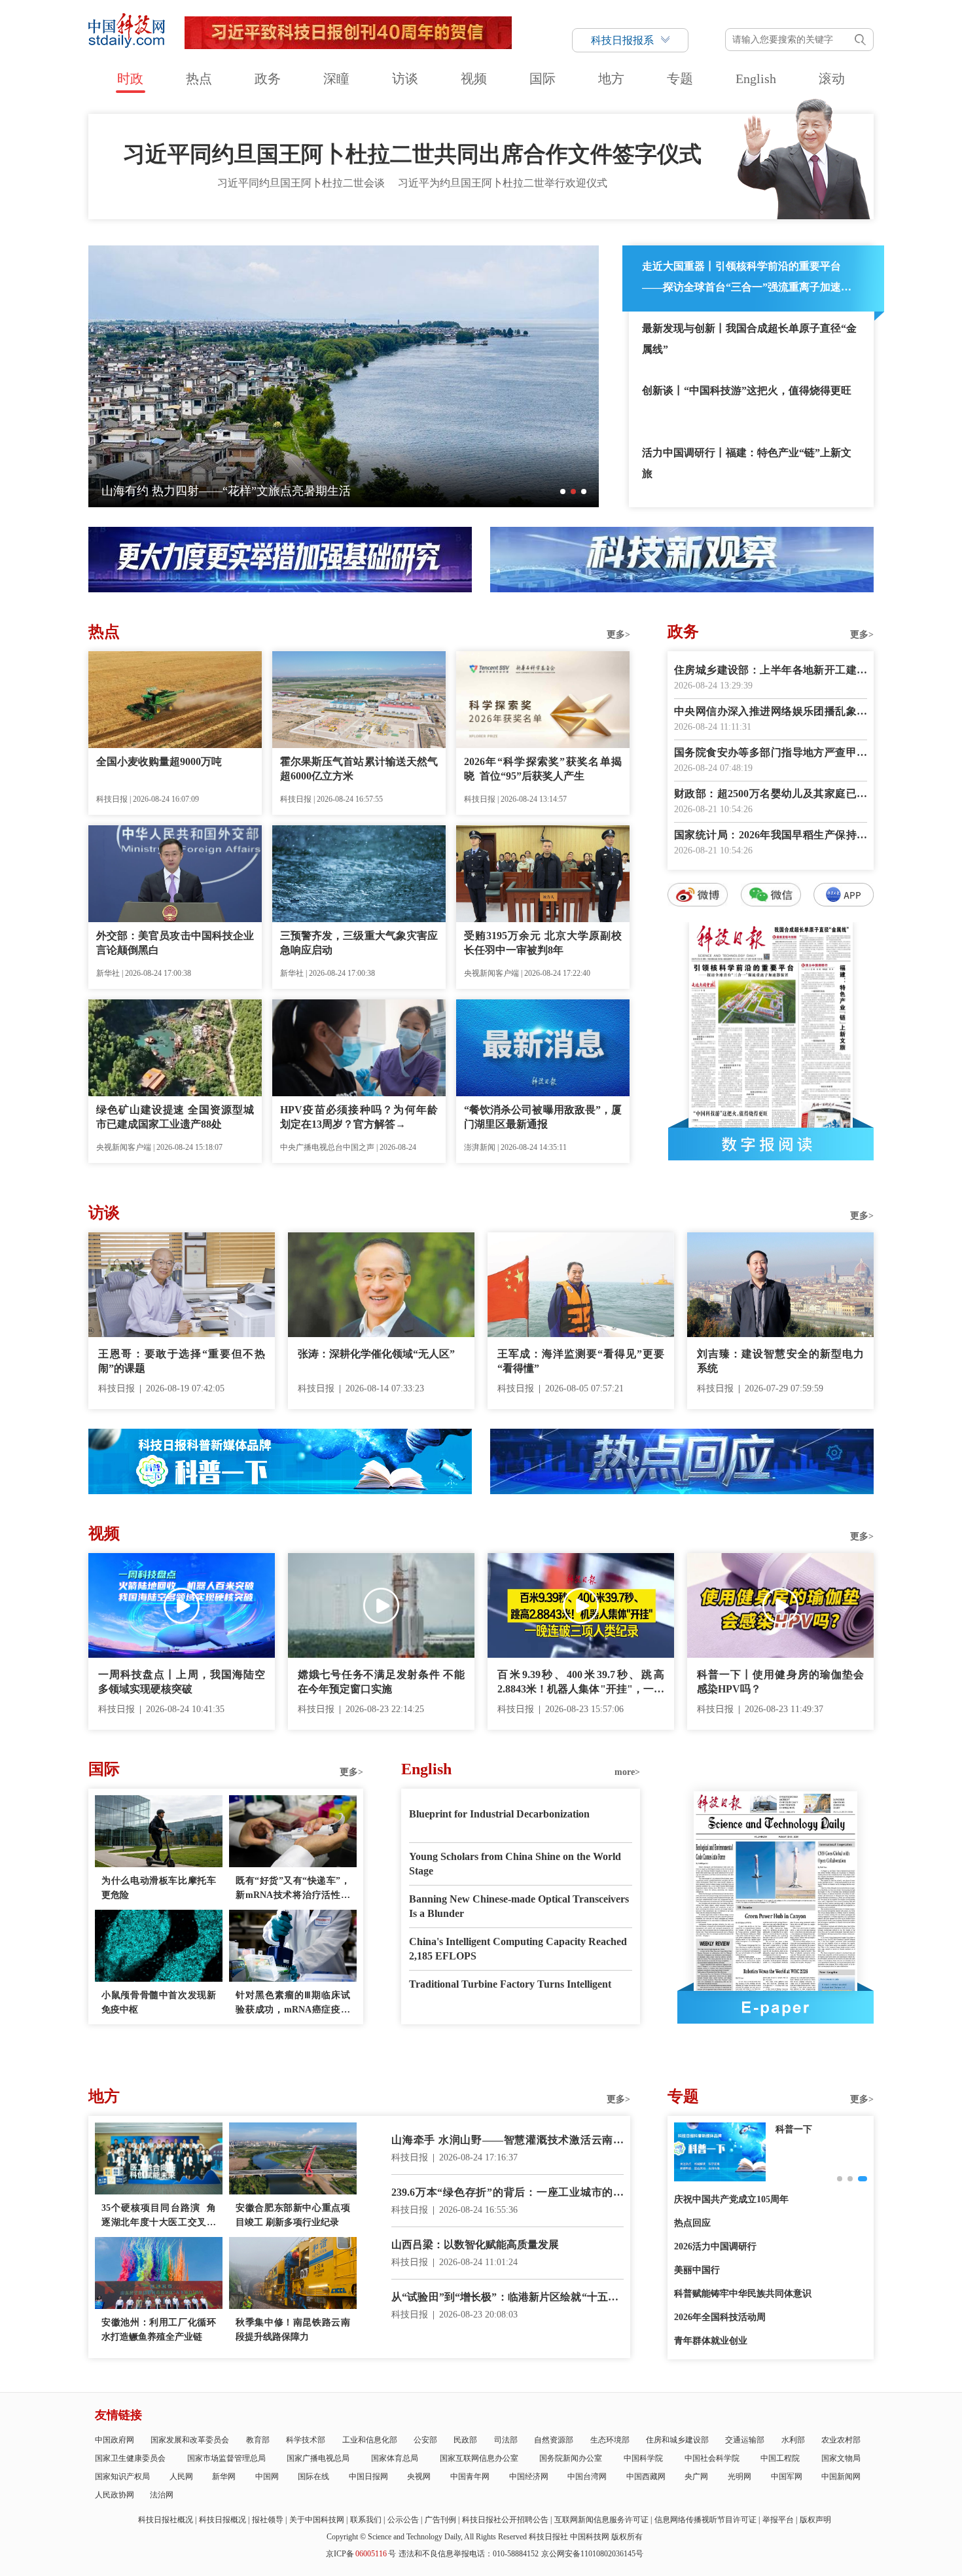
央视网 (419, 2477)
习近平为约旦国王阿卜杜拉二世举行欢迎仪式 (503, 183)
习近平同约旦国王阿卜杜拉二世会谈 (301, 183)
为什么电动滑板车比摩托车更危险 (159, 1888)
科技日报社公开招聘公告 (505, 2520)
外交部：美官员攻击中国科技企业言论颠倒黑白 (175, 943)
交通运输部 (745, 2440)
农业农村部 (841, 2440)
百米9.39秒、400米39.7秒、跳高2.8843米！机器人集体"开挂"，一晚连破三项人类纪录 (581, 1683)
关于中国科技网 (317, 2520)
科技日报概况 (223, 2520)
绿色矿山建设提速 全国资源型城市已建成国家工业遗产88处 (175, 1117)
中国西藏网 (646, 2477)
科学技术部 (306, 2440)
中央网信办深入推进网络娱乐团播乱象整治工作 (771, 712)
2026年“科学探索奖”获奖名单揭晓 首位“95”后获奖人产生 (543, 769)
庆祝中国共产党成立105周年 (731, 2199)
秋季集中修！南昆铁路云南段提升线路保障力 (293, 2330)
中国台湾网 (587, 2477)
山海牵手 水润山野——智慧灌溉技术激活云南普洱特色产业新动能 (508, 2141)
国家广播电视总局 (318, 2458)
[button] (563, 492)
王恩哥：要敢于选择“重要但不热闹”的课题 (182, 1361)
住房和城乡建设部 (677, 2440)
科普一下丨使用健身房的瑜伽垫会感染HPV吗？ (780, 1682)
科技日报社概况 (166, 2520)
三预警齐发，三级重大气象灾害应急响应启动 (359, 943)
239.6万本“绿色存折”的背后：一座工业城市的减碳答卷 (508, 2193)
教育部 (258, 2440)
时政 (130, 79)
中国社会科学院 (712, 2458)
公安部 (425, 2440)
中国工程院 (780, 2458)
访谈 (405, 79)
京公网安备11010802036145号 (592, 2554)
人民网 (181, 2477)
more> (627, 1772)
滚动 (832, 79)
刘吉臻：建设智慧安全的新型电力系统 (780, 1361)
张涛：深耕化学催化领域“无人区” (376, 1354)
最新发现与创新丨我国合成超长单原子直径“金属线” (749, 339)
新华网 (224, 2477)
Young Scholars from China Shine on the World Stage (515, 1864)
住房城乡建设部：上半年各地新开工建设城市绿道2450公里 (771, 671)
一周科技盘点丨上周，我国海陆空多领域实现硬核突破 (182, 1682)
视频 (474, 79)
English (756, 79)
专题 (680, 79)
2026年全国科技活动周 (720, 2317)
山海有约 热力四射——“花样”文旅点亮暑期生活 (226, 491)
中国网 (267, 2477)
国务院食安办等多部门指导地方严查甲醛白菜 (771, 754)
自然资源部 (554, 2440)
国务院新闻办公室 (571, 2458)
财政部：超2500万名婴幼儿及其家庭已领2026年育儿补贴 (771, 795)
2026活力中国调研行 (715, 2246)
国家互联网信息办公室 (479, 2458)
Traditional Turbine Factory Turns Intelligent (510, 1984)
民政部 (465, 2440)
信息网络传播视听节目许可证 (705, 2520)
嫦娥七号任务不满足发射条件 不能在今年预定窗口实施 (381, 1682)
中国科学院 (643, 2458)
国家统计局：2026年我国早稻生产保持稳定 (771, 836)
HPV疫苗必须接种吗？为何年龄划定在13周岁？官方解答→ (359, 1117)
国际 (543, 79)
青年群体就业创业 (711, 2341)
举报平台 (778, 2520)
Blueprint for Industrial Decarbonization (499, 1814)
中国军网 (787, 2477)
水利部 (793, 2440)
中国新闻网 (841, 2477)
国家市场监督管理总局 (226, 2458)
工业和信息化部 (370, 2440)
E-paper (775, 2007)
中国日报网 (368, 2477)
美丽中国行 (697, 2270)
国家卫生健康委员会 (130, 2458)
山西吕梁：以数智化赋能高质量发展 (475, 2245)
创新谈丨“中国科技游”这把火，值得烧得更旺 (747, 390)
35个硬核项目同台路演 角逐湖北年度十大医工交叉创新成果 (159, 2216)
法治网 (162, 2495)
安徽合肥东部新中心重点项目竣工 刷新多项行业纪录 (293, 2215)
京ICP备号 (361, 2554)
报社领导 (268, 2520)
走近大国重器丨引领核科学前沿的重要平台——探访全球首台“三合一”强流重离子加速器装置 (747, 279)
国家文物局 (841, 2458)
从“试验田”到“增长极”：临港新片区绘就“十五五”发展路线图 (508, 2298)
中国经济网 (529, 2477)
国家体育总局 (395, 2458)
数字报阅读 (771, 1144)
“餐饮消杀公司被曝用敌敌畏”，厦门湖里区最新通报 (543, 1117)
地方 (611, 79)
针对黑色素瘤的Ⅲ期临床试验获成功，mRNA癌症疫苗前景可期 (293, 2004)
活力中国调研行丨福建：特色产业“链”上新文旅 (747, 463)
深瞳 (336, 79)
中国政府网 (115, 2440)
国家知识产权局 (122, 2477)
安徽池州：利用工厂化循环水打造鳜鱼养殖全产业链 (159, 2330)
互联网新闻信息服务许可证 (601, 2520)
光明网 (739, 2477)
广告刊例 (440, 2520)
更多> (618, 635)
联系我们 (366, 2520)
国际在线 (313, 2477)
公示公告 (403, 2520)
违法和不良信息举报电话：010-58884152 (469, 2554)
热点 (199, 79)
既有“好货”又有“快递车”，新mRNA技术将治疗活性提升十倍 (293, 1889)
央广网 (696, 2477)
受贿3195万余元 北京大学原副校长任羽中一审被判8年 (543, 943)
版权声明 (815, 2520)
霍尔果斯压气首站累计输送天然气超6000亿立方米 (359, 769)
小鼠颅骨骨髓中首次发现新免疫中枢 (159, 2002)
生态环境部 (610, 2440)
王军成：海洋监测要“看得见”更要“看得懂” (581, 1361)
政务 (268, 79)
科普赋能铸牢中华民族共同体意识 (743, 2294)
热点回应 (692, 2223)
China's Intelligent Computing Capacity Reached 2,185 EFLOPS (518, 1949)
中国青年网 (470, 2477)
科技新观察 (798, 2129)
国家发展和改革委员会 (190, 2440)
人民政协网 (115, 2495)
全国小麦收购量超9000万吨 (159, 761)
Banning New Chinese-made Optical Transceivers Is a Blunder (519, 1906)
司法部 (506, 2440)
